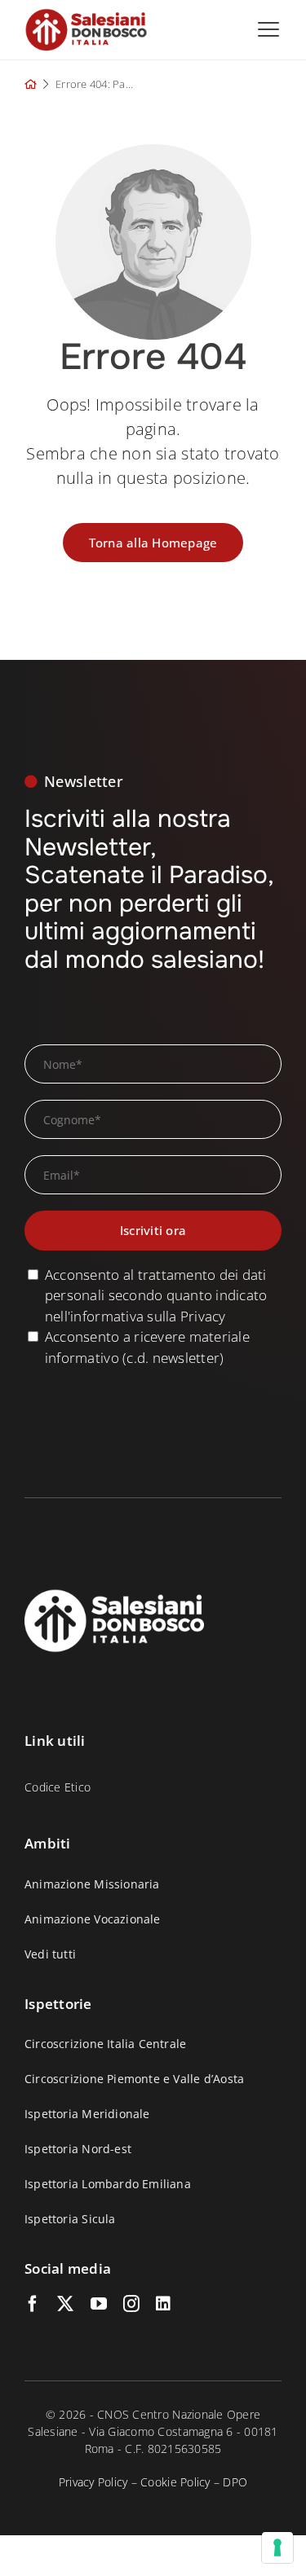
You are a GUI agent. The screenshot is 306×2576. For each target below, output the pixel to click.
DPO (235, 2482)
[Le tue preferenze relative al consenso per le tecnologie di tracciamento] (277, 2547)
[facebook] (33, 2304)
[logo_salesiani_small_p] (86, 15)
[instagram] (131, 2304)
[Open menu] (268, 29)
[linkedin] (163, 2304)
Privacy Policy (93, 2482)
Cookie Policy (175, 2482)
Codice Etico (58, 1787)
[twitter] (65, 2304)
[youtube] (99, 2304)
